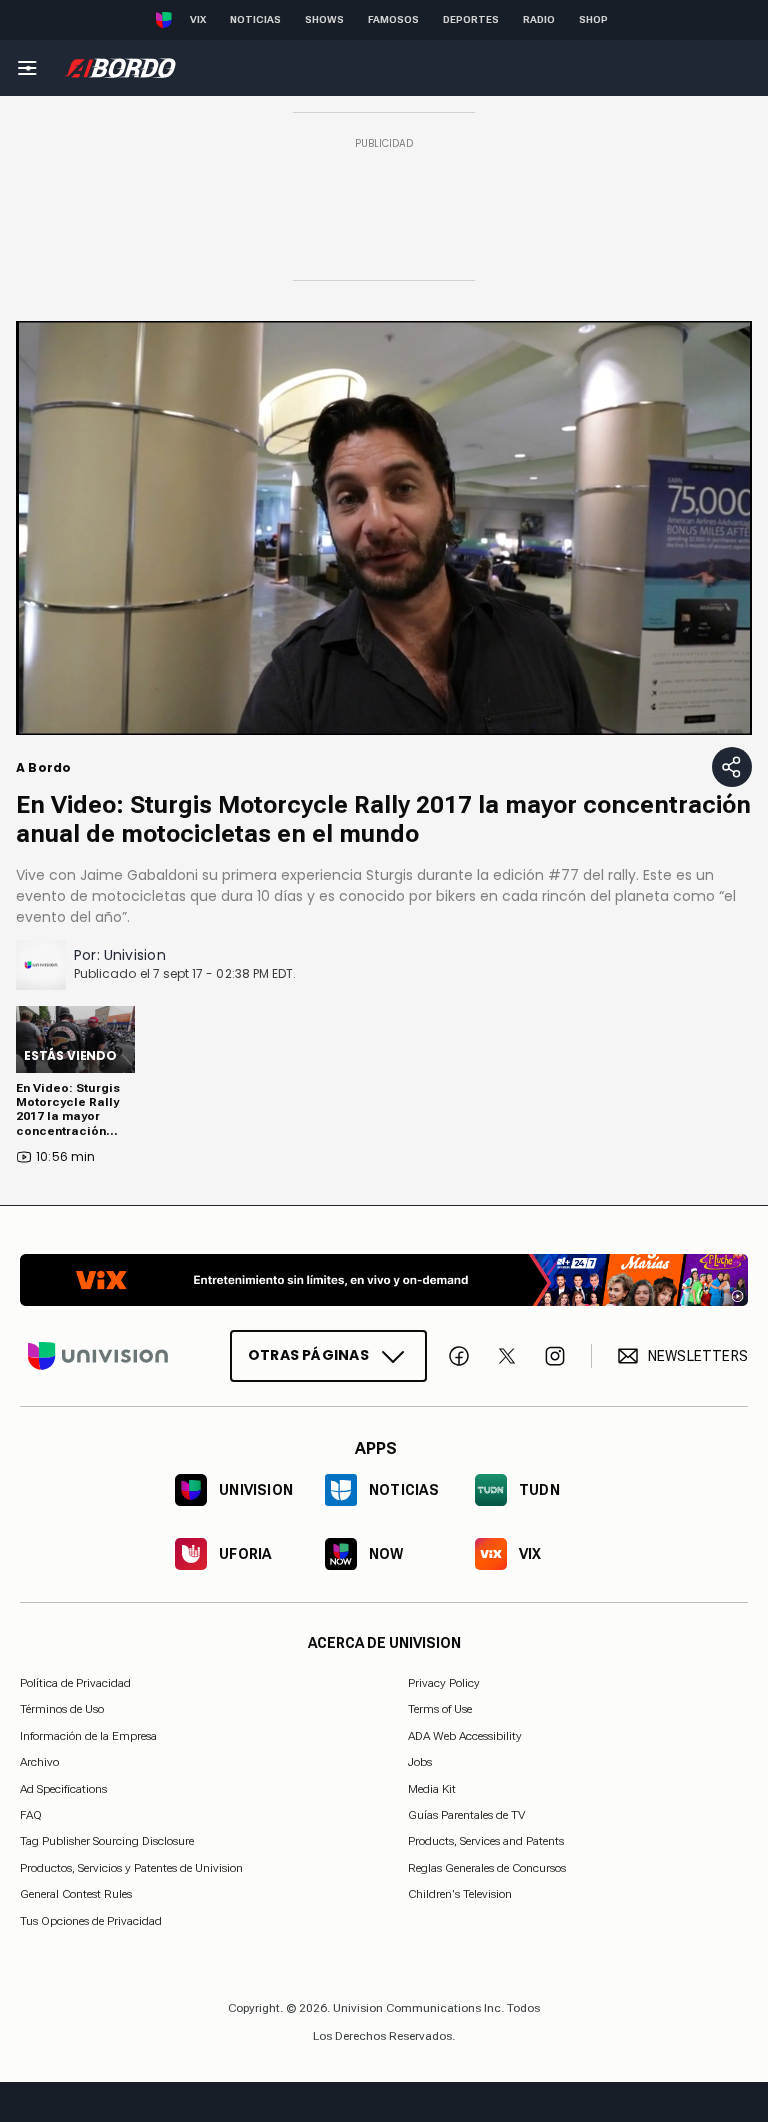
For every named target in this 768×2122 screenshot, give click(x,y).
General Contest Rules (76, 1894)
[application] (384, 528)
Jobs (420, 1762)
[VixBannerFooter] (384, 1280)
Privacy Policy (444, 1683)
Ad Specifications (63, 1788)
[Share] (732, 767)
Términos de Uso (62, 1709)
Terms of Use (440, 1709)
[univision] (120, 68)
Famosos (393, 19)
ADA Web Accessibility (465, 1735)
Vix (198, 19)
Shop (593, 19)
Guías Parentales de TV (466, 1815)
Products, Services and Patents (486, 1841)
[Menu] (27, 68)
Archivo (39, 1762)
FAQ (31, 1815)
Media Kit (432, 1788)
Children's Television (460, 1894)
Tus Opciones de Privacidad (91, 1921)
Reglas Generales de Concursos (487, 1867)
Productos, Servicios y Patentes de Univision (131, 1867)
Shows (324, 19)
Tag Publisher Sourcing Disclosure (107, 1841)
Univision (135, 955)
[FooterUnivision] (98, 1356)
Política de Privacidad (75, 1683)
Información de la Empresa (88, 1735)
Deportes (471, 19)
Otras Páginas (308, 1355)
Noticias (255, 19)
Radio (539, 19)
